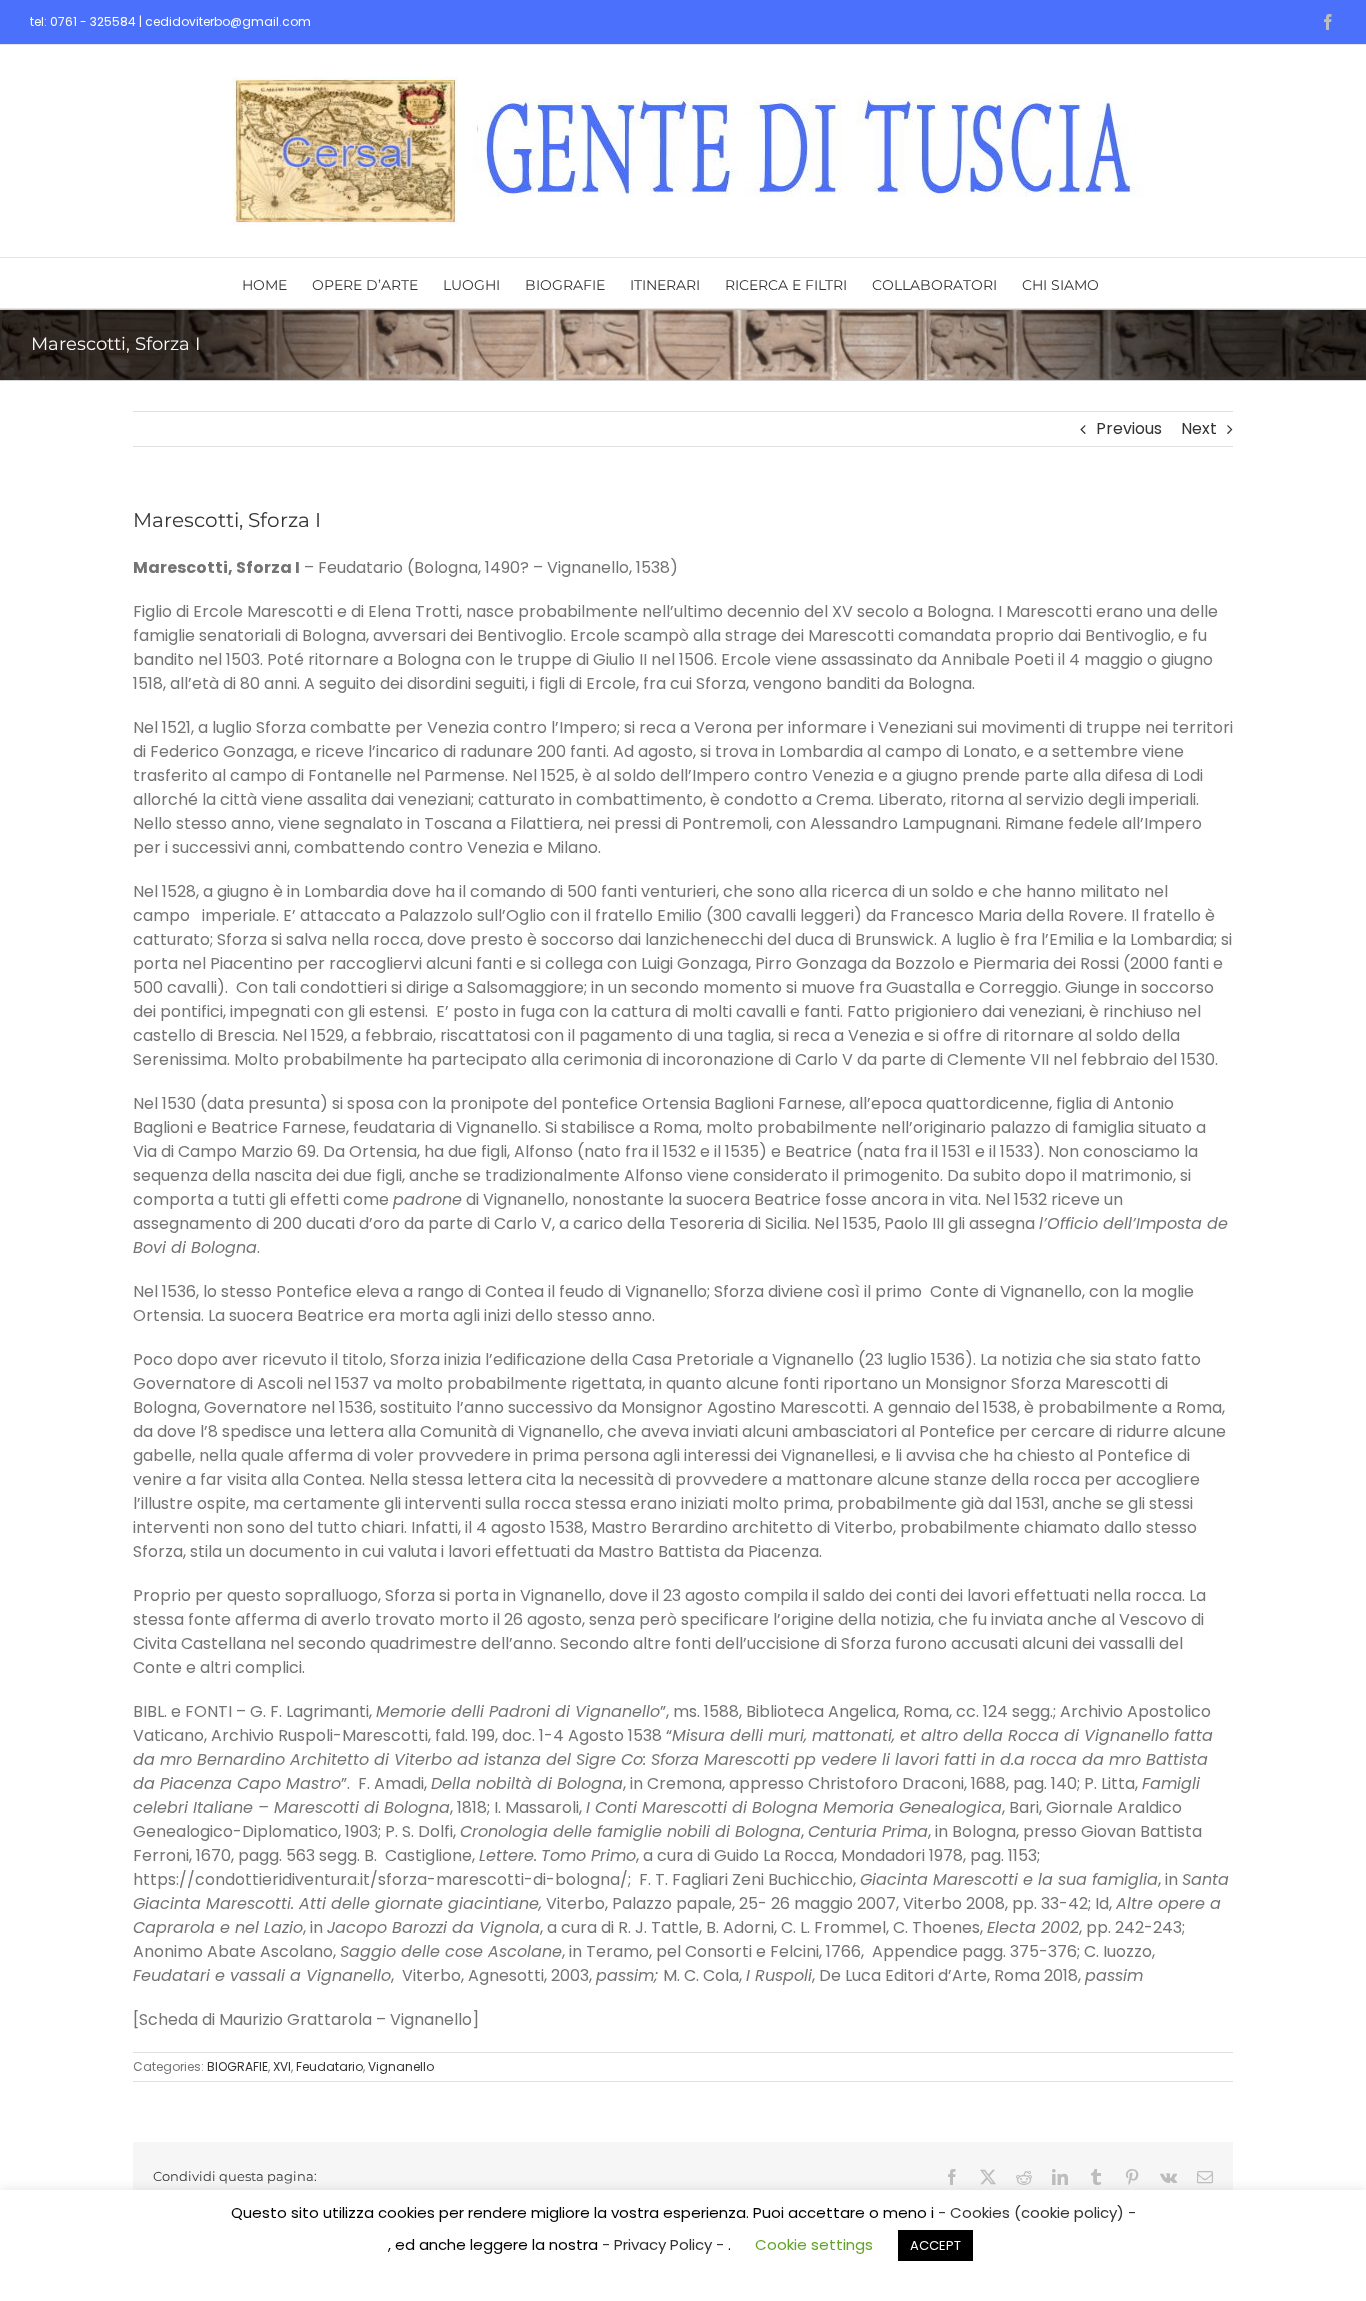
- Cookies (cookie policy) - (1037, 2212)
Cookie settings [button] (814, 2244)
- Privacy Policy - (665, 2244)
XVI (282, 2066)
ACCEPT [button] (935, 2245)
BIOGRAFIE (237, 2066)
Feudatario (329, 2066)
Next (1199, 428)
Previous (1129, 428)
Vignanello (401, 2066)
